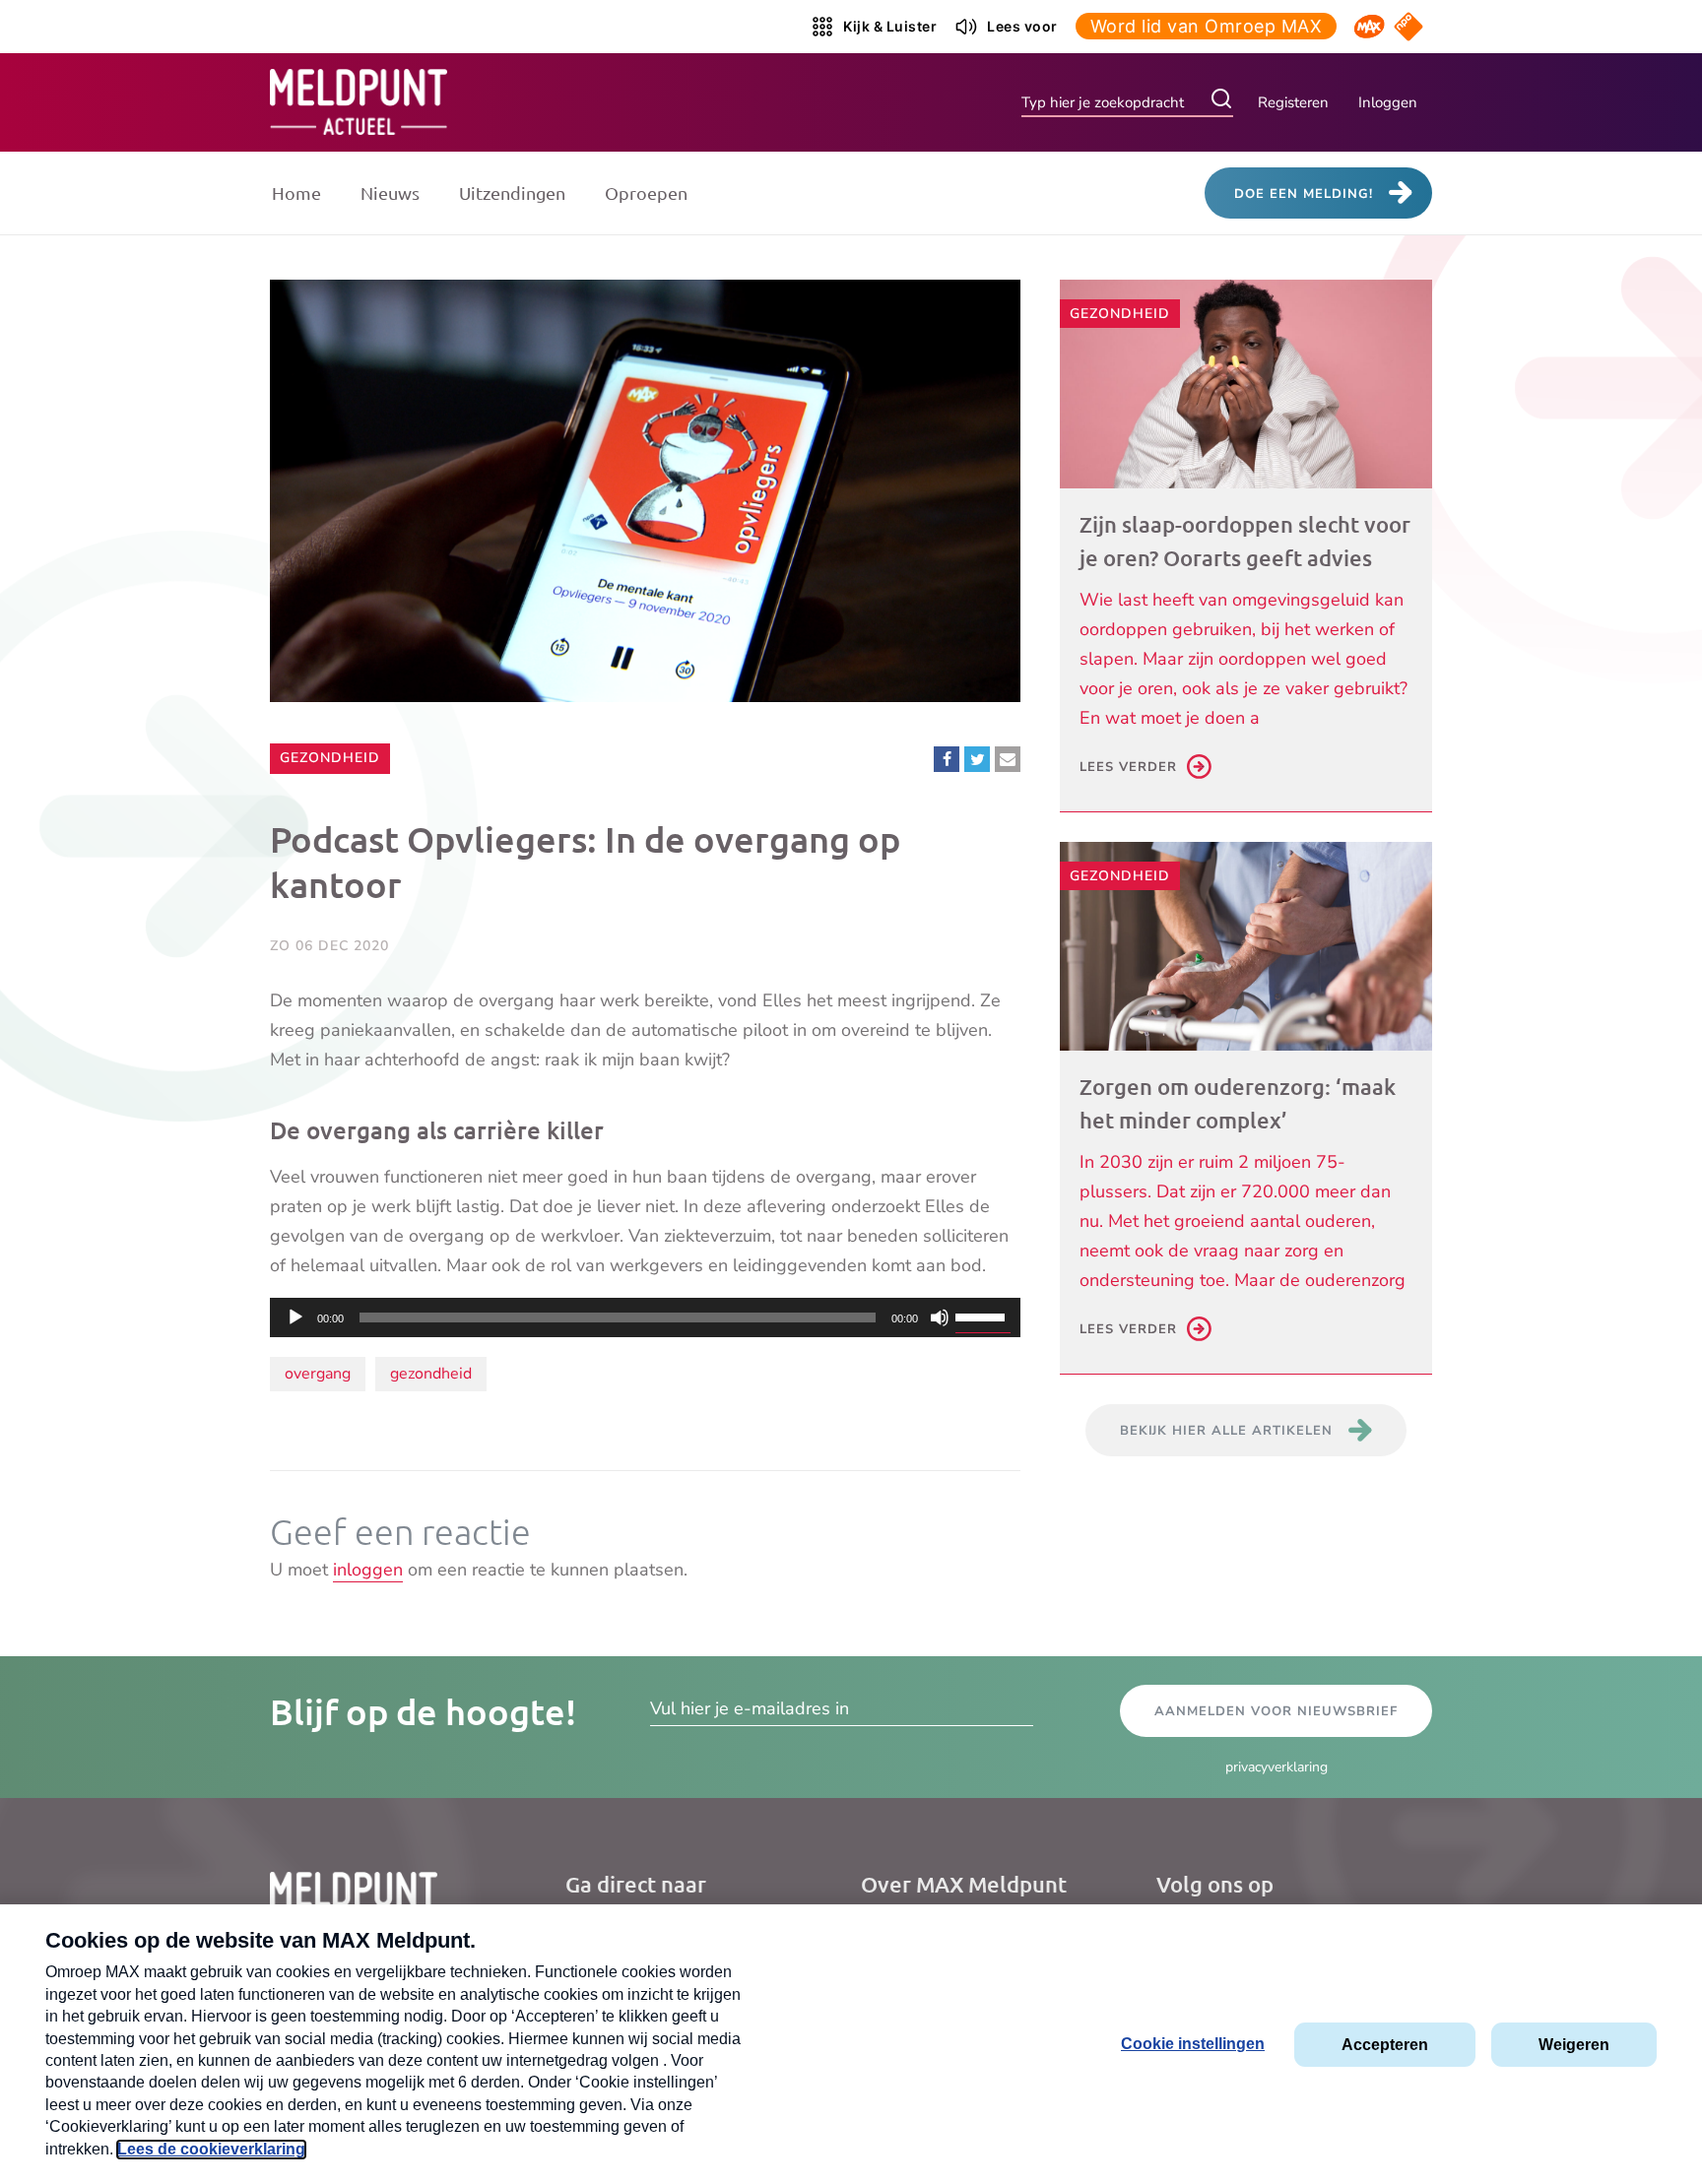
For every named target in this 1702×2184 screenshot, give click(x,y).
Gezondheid (329, 757)
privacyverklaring (1276, 1767)
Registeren (1293, 102)
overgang (318, 1374)
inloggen (368, 1570)
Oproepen (646, 193)
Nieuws (390, 193)
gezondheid (431, 1374)
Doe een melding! (1304, 194)
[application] (645, 1317)
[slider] (983, 1316)
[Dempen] (940, 1317)
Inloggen (1388, 102)
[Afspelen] (295, 1317)
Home (296, 193)
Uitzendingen (512, 193)
